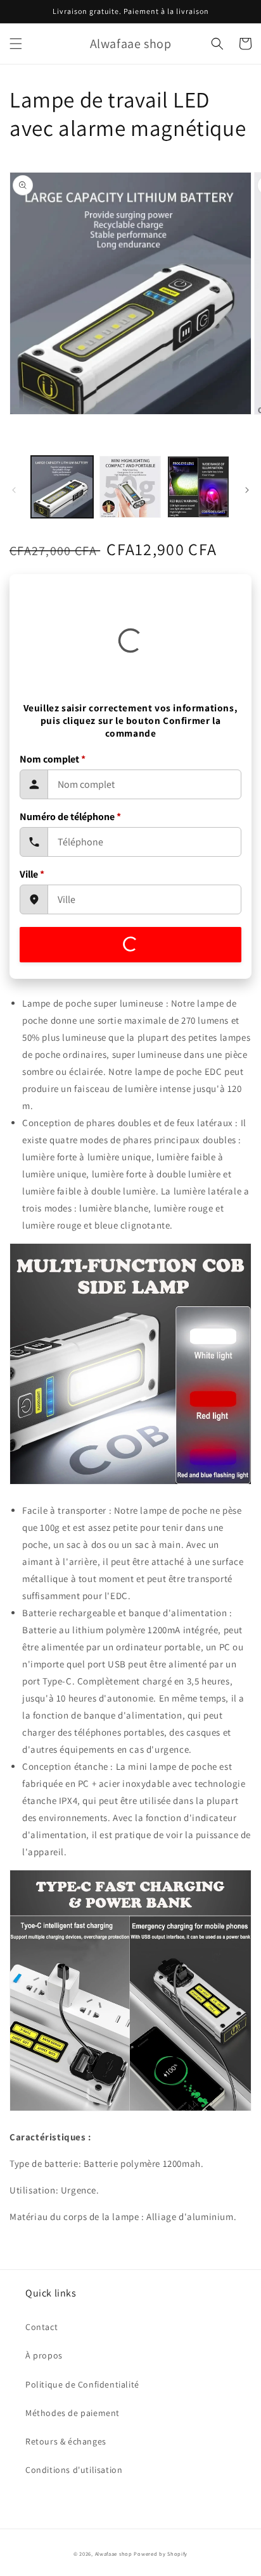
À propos (44, 2355)
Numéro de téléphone (70, 817)
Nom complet (53, 759)
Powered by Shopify (161, 2554)
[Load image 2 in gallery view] (130, 487)
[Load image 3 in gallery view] (198, 487)
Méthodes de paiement (73, 2413)
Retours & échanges (66, 2441)
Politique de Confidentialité (82, 2384)
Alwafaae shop (114, 2554)
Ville (32, 874)
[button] (16, 44)
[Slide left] (14, 490)
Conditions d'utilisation (74, 2470)
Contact (41, 2327)
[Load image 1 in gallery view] (62, 487)
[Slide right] (247, 490)
